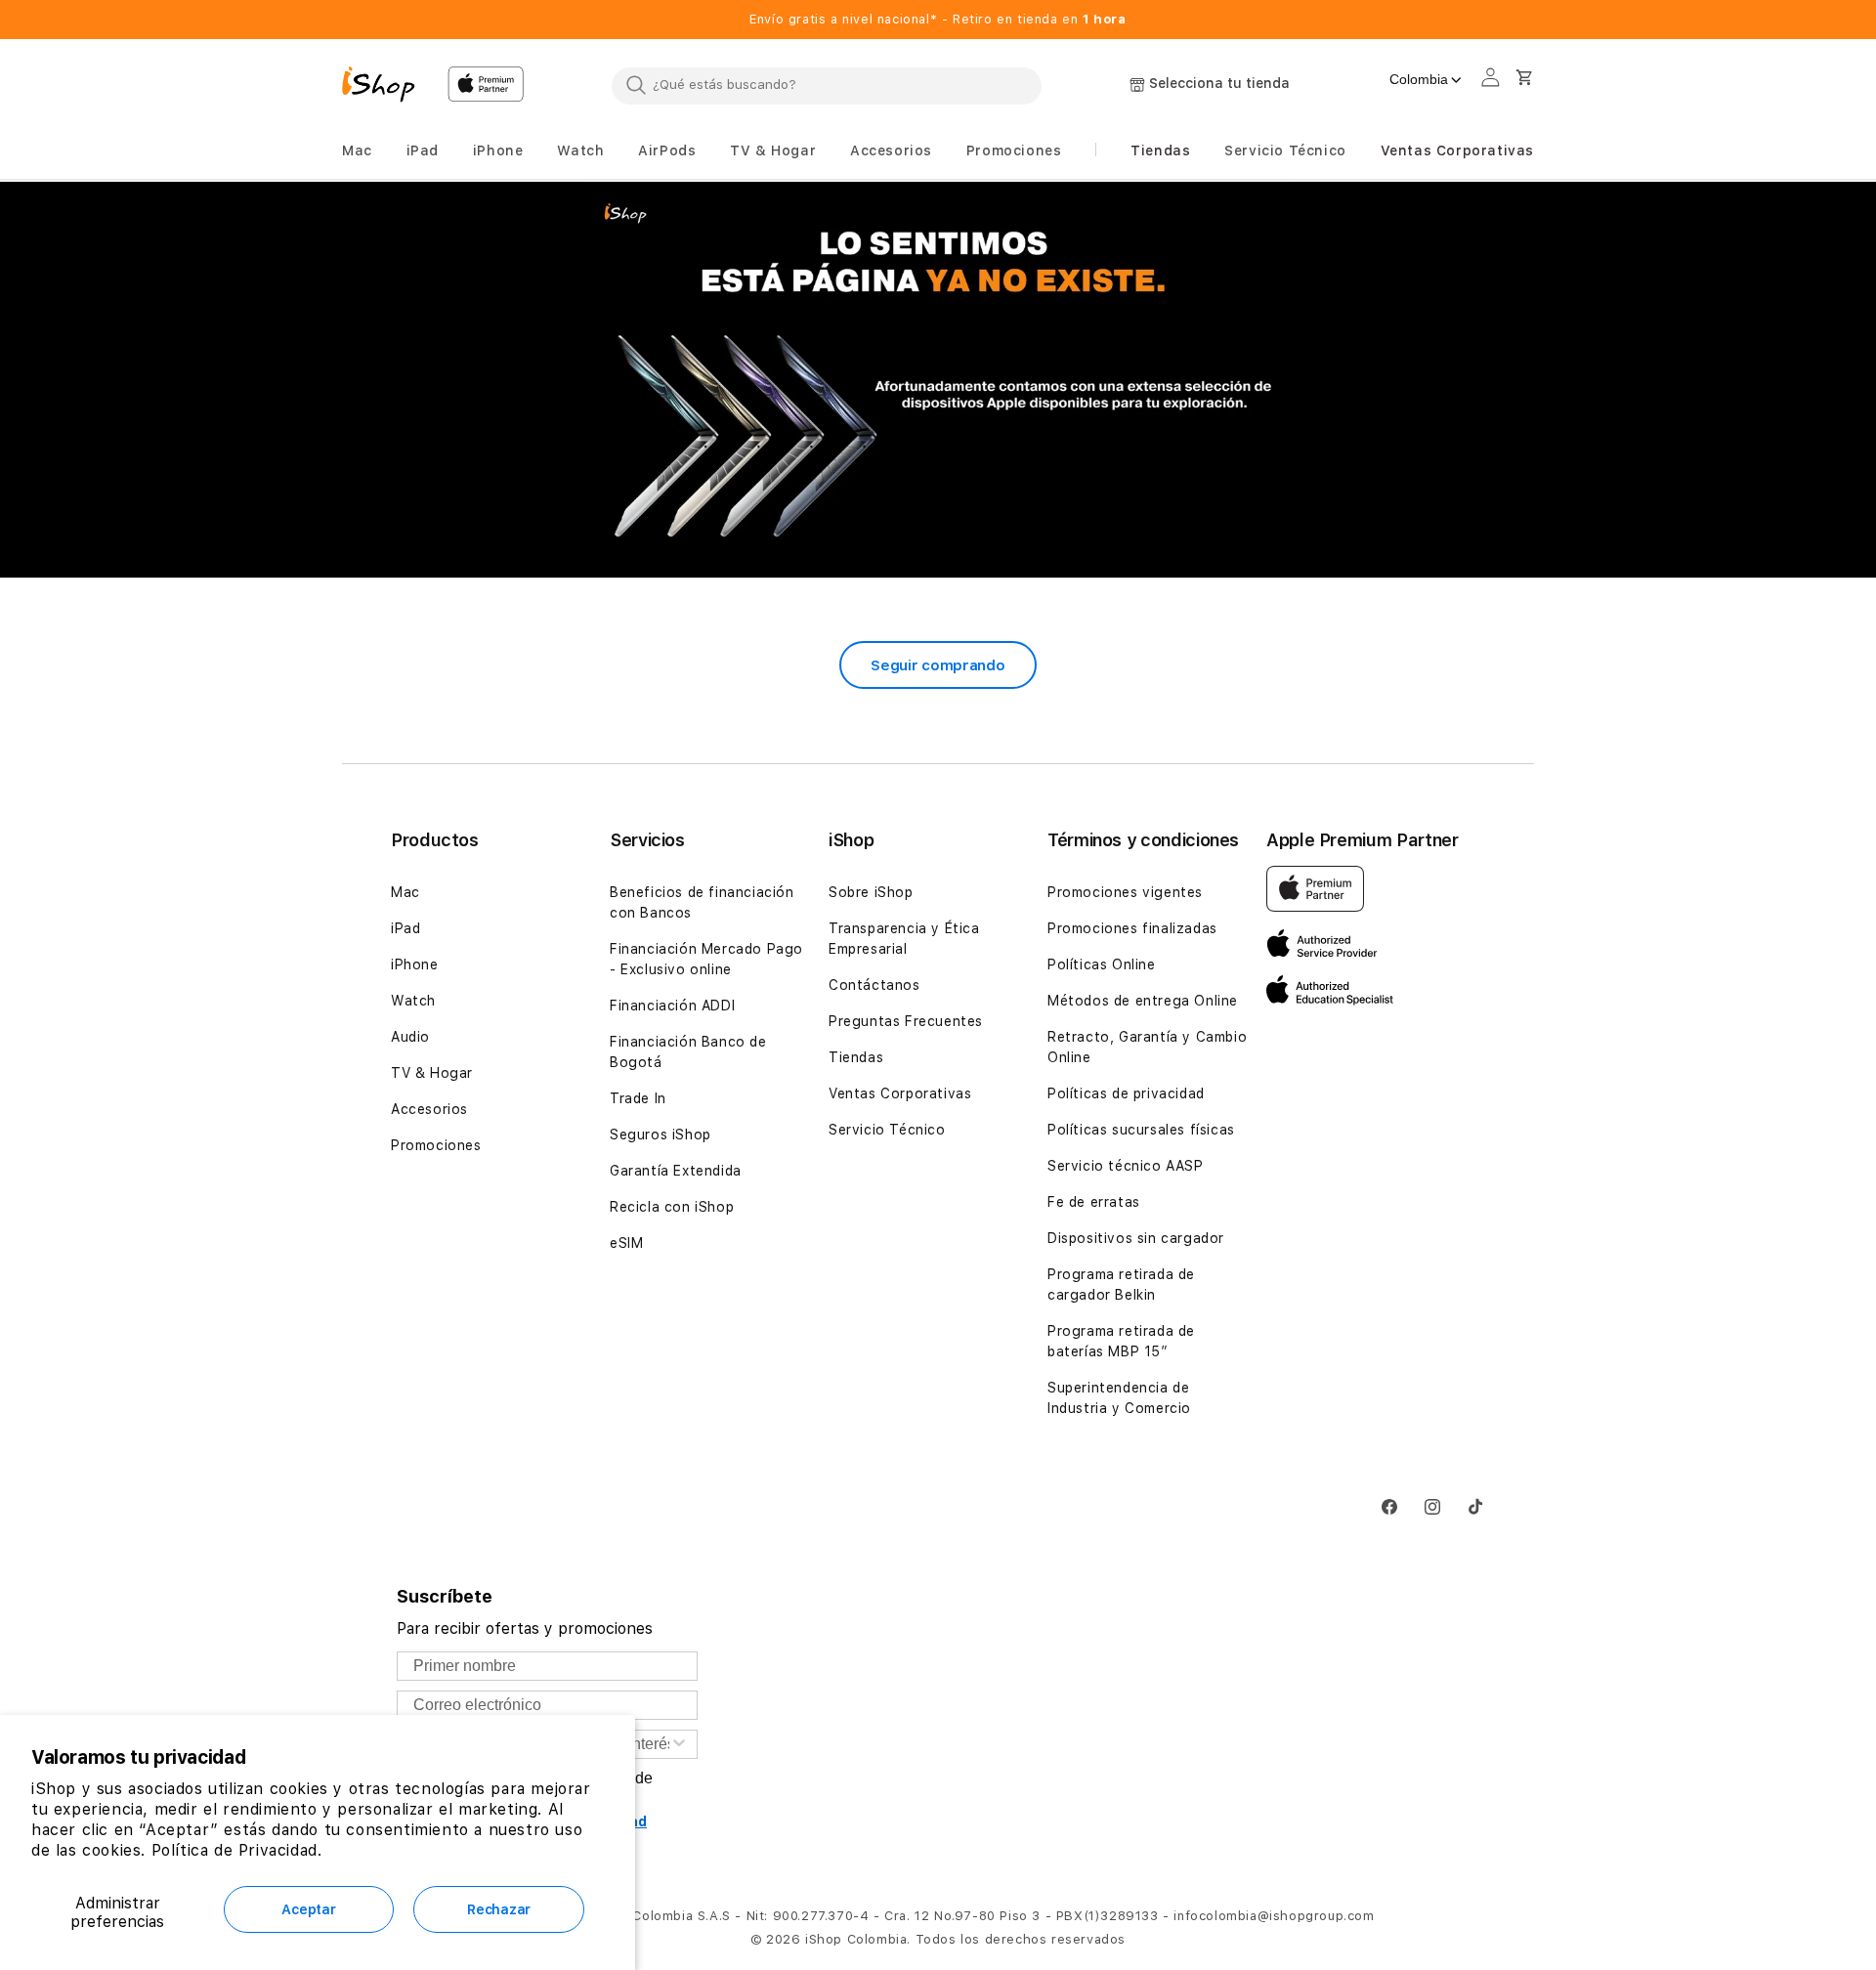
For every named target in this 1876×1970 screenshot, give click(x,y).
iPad (405, 928)
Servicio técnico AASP (1126, 1166)
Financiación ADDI (672, 1006)
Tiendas (856, 1057)
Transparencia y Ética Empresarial (904, 939)
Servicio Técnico (887, 1130)
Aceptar (308, 1909)
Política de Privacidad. (237, 1850)
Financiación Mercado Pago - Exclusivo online (706, 959)
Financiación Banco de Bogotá (688, 1052)
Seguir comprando (938, 665)
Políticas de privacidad (1126, 1093)
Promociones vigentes (1125, 892)
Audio (410, 1037)
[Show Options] (679, 1744)
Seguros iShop (661, 1135)
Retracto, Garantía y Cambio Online (1147, 1047)
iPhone (415, 964)
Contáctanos (874, 985)
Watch (413, 1001)
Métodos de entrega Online (1143, 1001)
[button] (357, 151)
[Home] (387, 87)
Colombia (1419, 79)
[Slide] (938, 381)
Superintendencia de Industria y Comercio (1119, 1398)
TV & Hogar (432, 1073)
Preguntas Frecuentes (906, 1021)
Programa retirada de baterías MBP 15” (1121, 1341)
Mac (405, 892)
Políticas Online (1102, 964)
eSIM (626, 1243)
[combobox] (827, 85)
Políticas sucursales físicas (1141, 1130)
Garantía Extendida (676, 1171)
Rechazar (499, 1909)
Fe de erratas (1094, 1202)
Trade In (638, 1098)
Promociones (436, 1145)
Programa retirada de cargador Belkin (1121, 1285)
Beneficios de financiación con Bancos (702, 902)
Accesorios (429, 1109)
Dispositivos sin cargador (1136, 1238)
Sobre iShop (871, 892)
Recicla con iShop (672, 1207)
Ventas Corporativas (900, 1093)
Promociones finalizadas (1132, 928)
